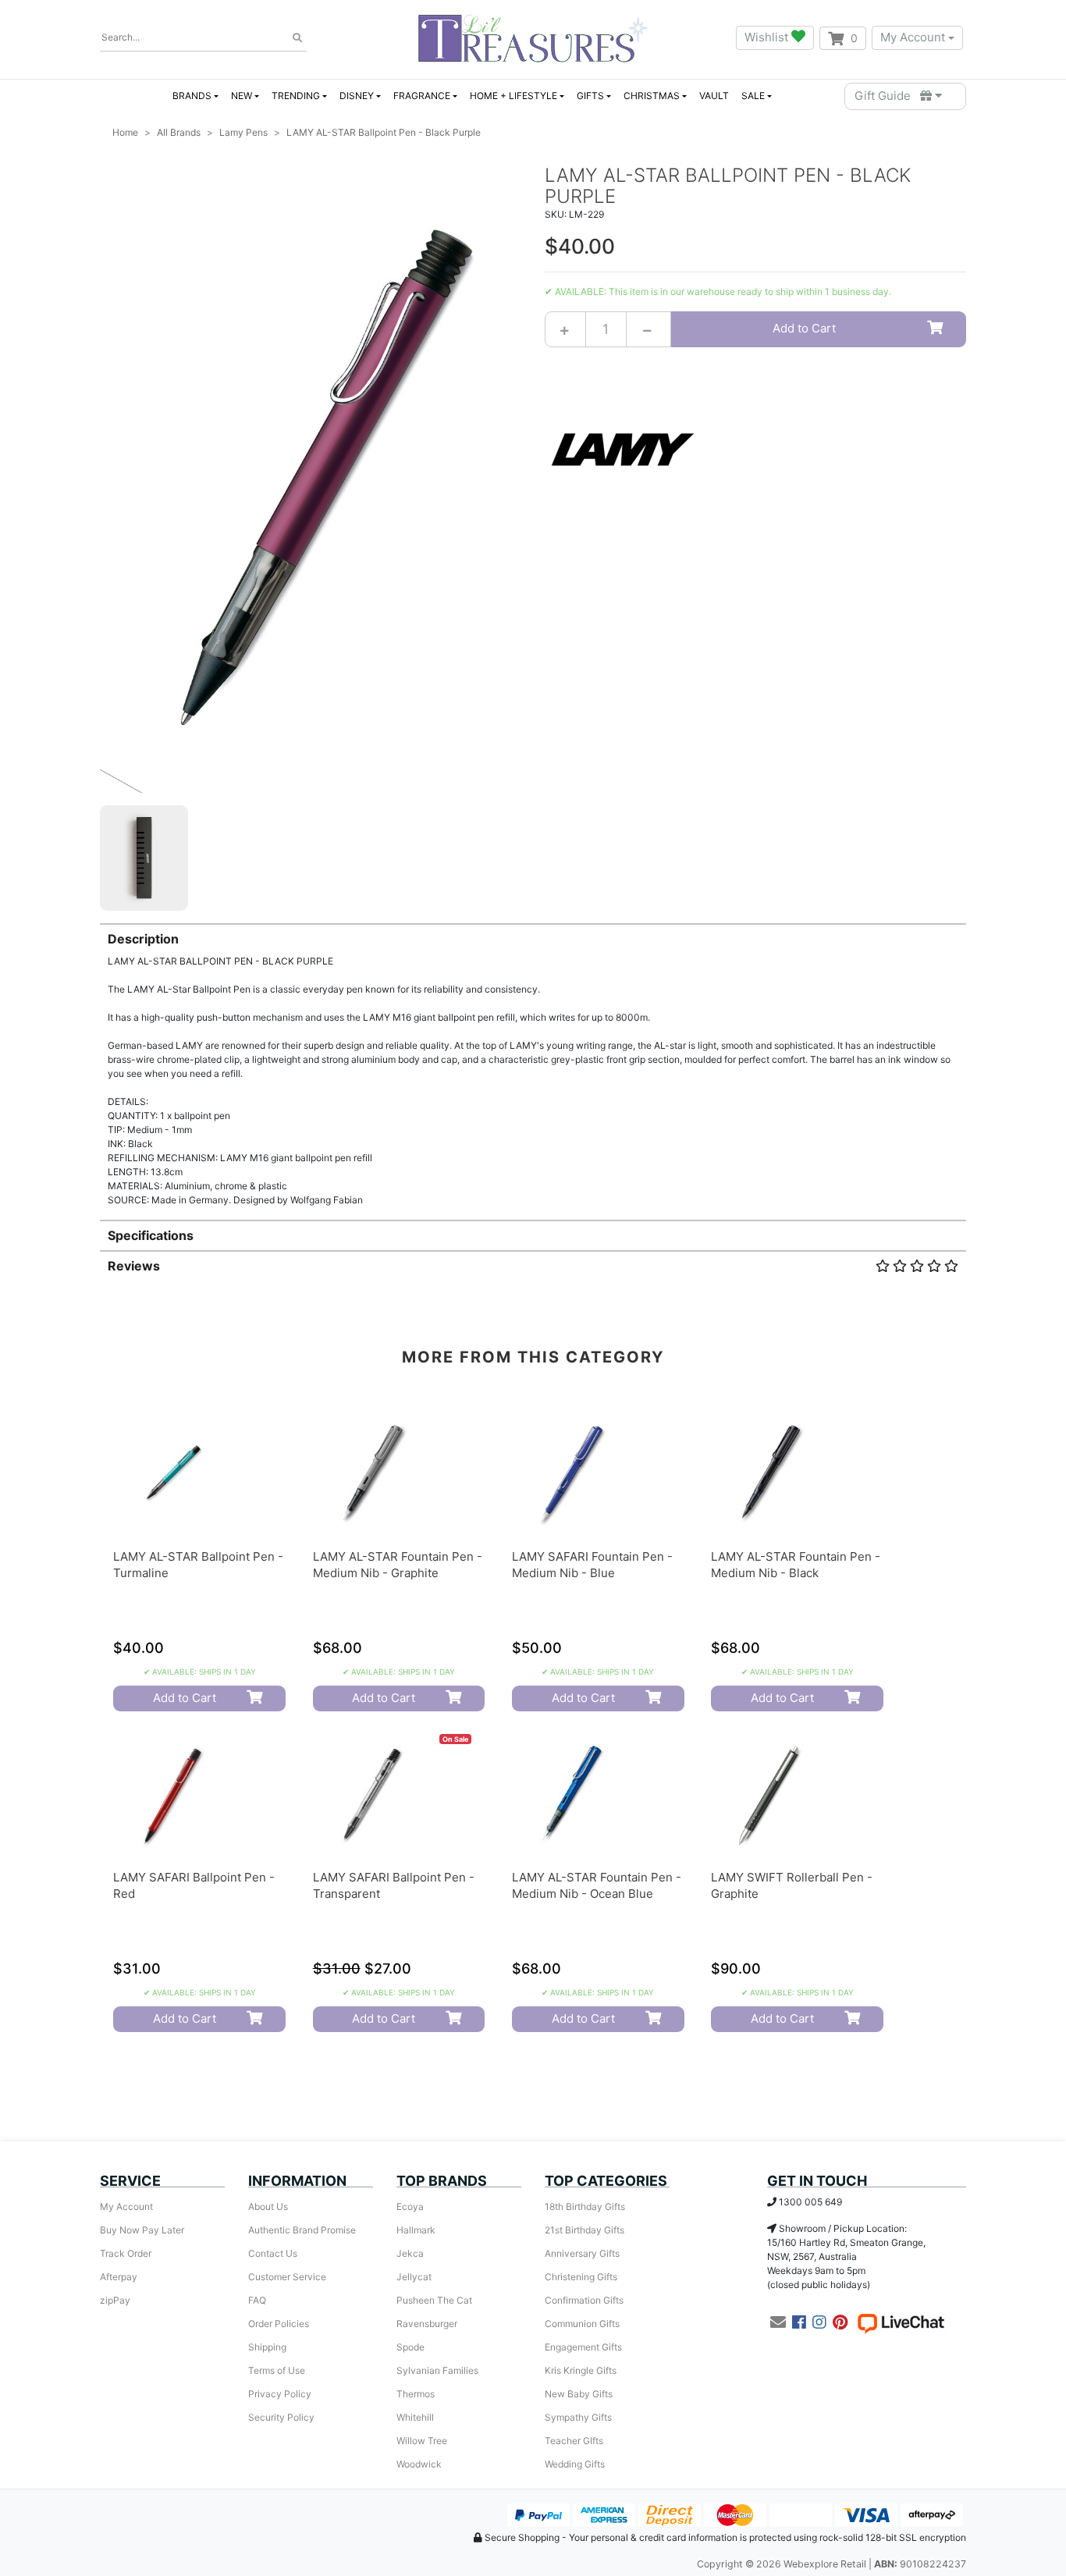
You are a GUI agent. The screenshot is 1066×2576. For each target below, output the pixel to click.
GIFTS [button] (590, 96)
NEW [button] (242, 96)
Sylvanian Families (437, 2370)
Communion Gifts (582, 2324)
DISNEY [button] (357, 96)
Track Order (126, 2253)
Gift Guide (887, 96)
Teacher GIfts (574, 2441)
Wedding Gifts (575, 2464)
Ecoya (410, 2206)
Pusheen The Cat (434, 2300)
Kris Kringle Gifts (581, 2370)
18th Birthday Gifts (585, 2206)
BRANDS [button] (192, 96)
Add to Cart (804, 328)
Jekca (410, 2253)
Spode (410, 2347)
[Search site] (297, 38)
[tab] (533, 1065)
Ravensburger (427, 2324)
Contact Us (273, 2253)
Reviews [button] (134, 1266)
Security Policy (281, 2417)
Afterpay (119, 2277)
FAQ (257, 2300)
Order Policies (279, 2324)
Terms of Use (277, 2370)
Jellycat (414, 2277)
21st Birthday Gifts (585, 2230)
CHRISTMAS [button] (652, 96)
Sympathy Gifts (578, 2417)
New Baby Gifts (579, 2394)
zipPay (115, 2300)
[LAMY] (623, 448)
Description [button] (143, 939)
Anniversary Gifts (582, 2253)
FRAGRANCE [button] (422, 96)
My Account (913, 37)
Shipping (267, 2347)
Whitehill (415, 2417)
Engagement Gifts (583, 2347)
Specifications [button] (151, 1235)
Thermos (416, 2394)
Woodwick (419, 2464)
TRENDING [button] (296, 96)
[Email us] (778, 2322)
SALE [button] (753, 96)
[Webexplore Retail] (533, 38)
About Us (268, 2206)
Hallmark (416, 2230)
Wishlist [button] (768, 37)
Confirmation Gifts (584, 2300)
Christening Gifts (581, 2277)
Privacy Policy (280, 2394)
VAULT (714, 96)
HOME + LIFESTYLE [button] (513, 96)
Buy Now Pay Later (142, 2230)
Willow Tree (422, 2441)
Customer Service (287, 2277)
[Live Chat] (901, 2322)
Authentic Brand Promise (302, 2230)
